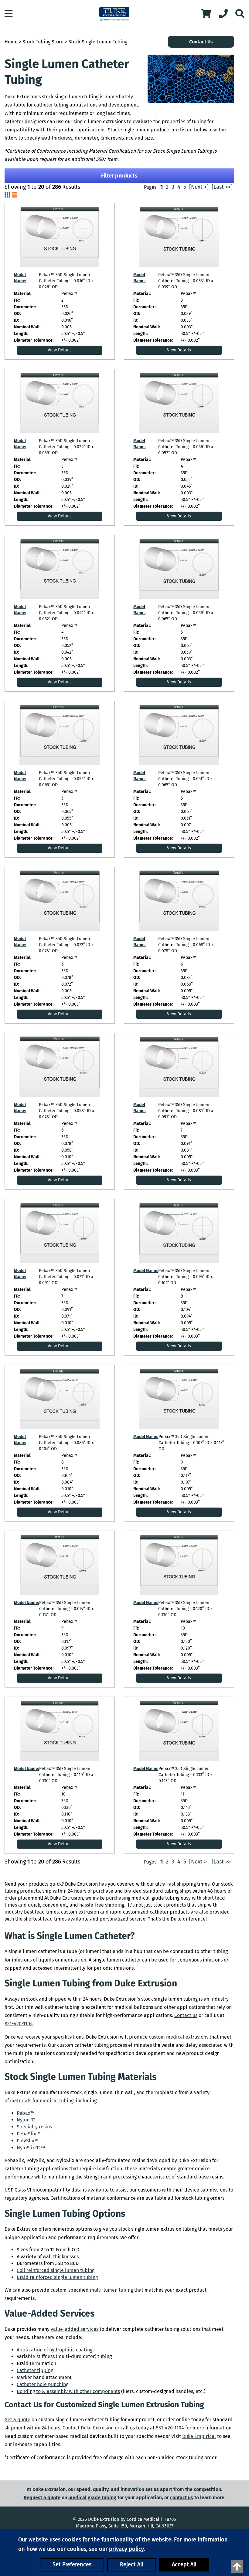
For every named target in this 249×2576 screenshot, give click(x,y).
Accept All (184, 2564)
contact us (182, 2498)
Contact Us (201, 42)
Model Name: (146, 1271)
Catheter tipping (35, 2370)
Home (11, 42)
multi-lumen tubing (111, 2290)
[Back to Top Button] (237, 2566)
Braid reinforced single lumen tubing (57, 2277)
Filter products (119, 176)
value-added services (75, 2329)
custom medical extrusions (179, 2037)
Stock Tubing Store (43, 42)
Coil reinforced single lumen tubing (56, 2270)
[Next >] (199, 187)
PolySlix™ (28, 2141)
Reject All (132, 2564)
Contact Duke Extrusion (88, 2428)
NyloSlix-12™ (31, 2148)
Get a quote (17, 2420)
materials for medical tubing (42, 2101)
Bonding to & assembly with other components (68, 2391)
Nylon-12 (26, 2120)
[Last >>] (222, 187)
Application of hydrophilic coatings (56, 2350)
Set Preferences (72, 2564)
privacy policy (126, 2549)
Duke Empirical (199, 2436)
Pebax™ (26, 2113)
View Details (60, 350)
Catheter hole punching (43, 2384)
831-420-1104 (19, 2024)
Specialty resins (34, 2127)
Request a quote (42, 2498)
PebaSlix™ (29, 2134)
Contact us (186, 2015)
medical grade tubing (92, 2498)
